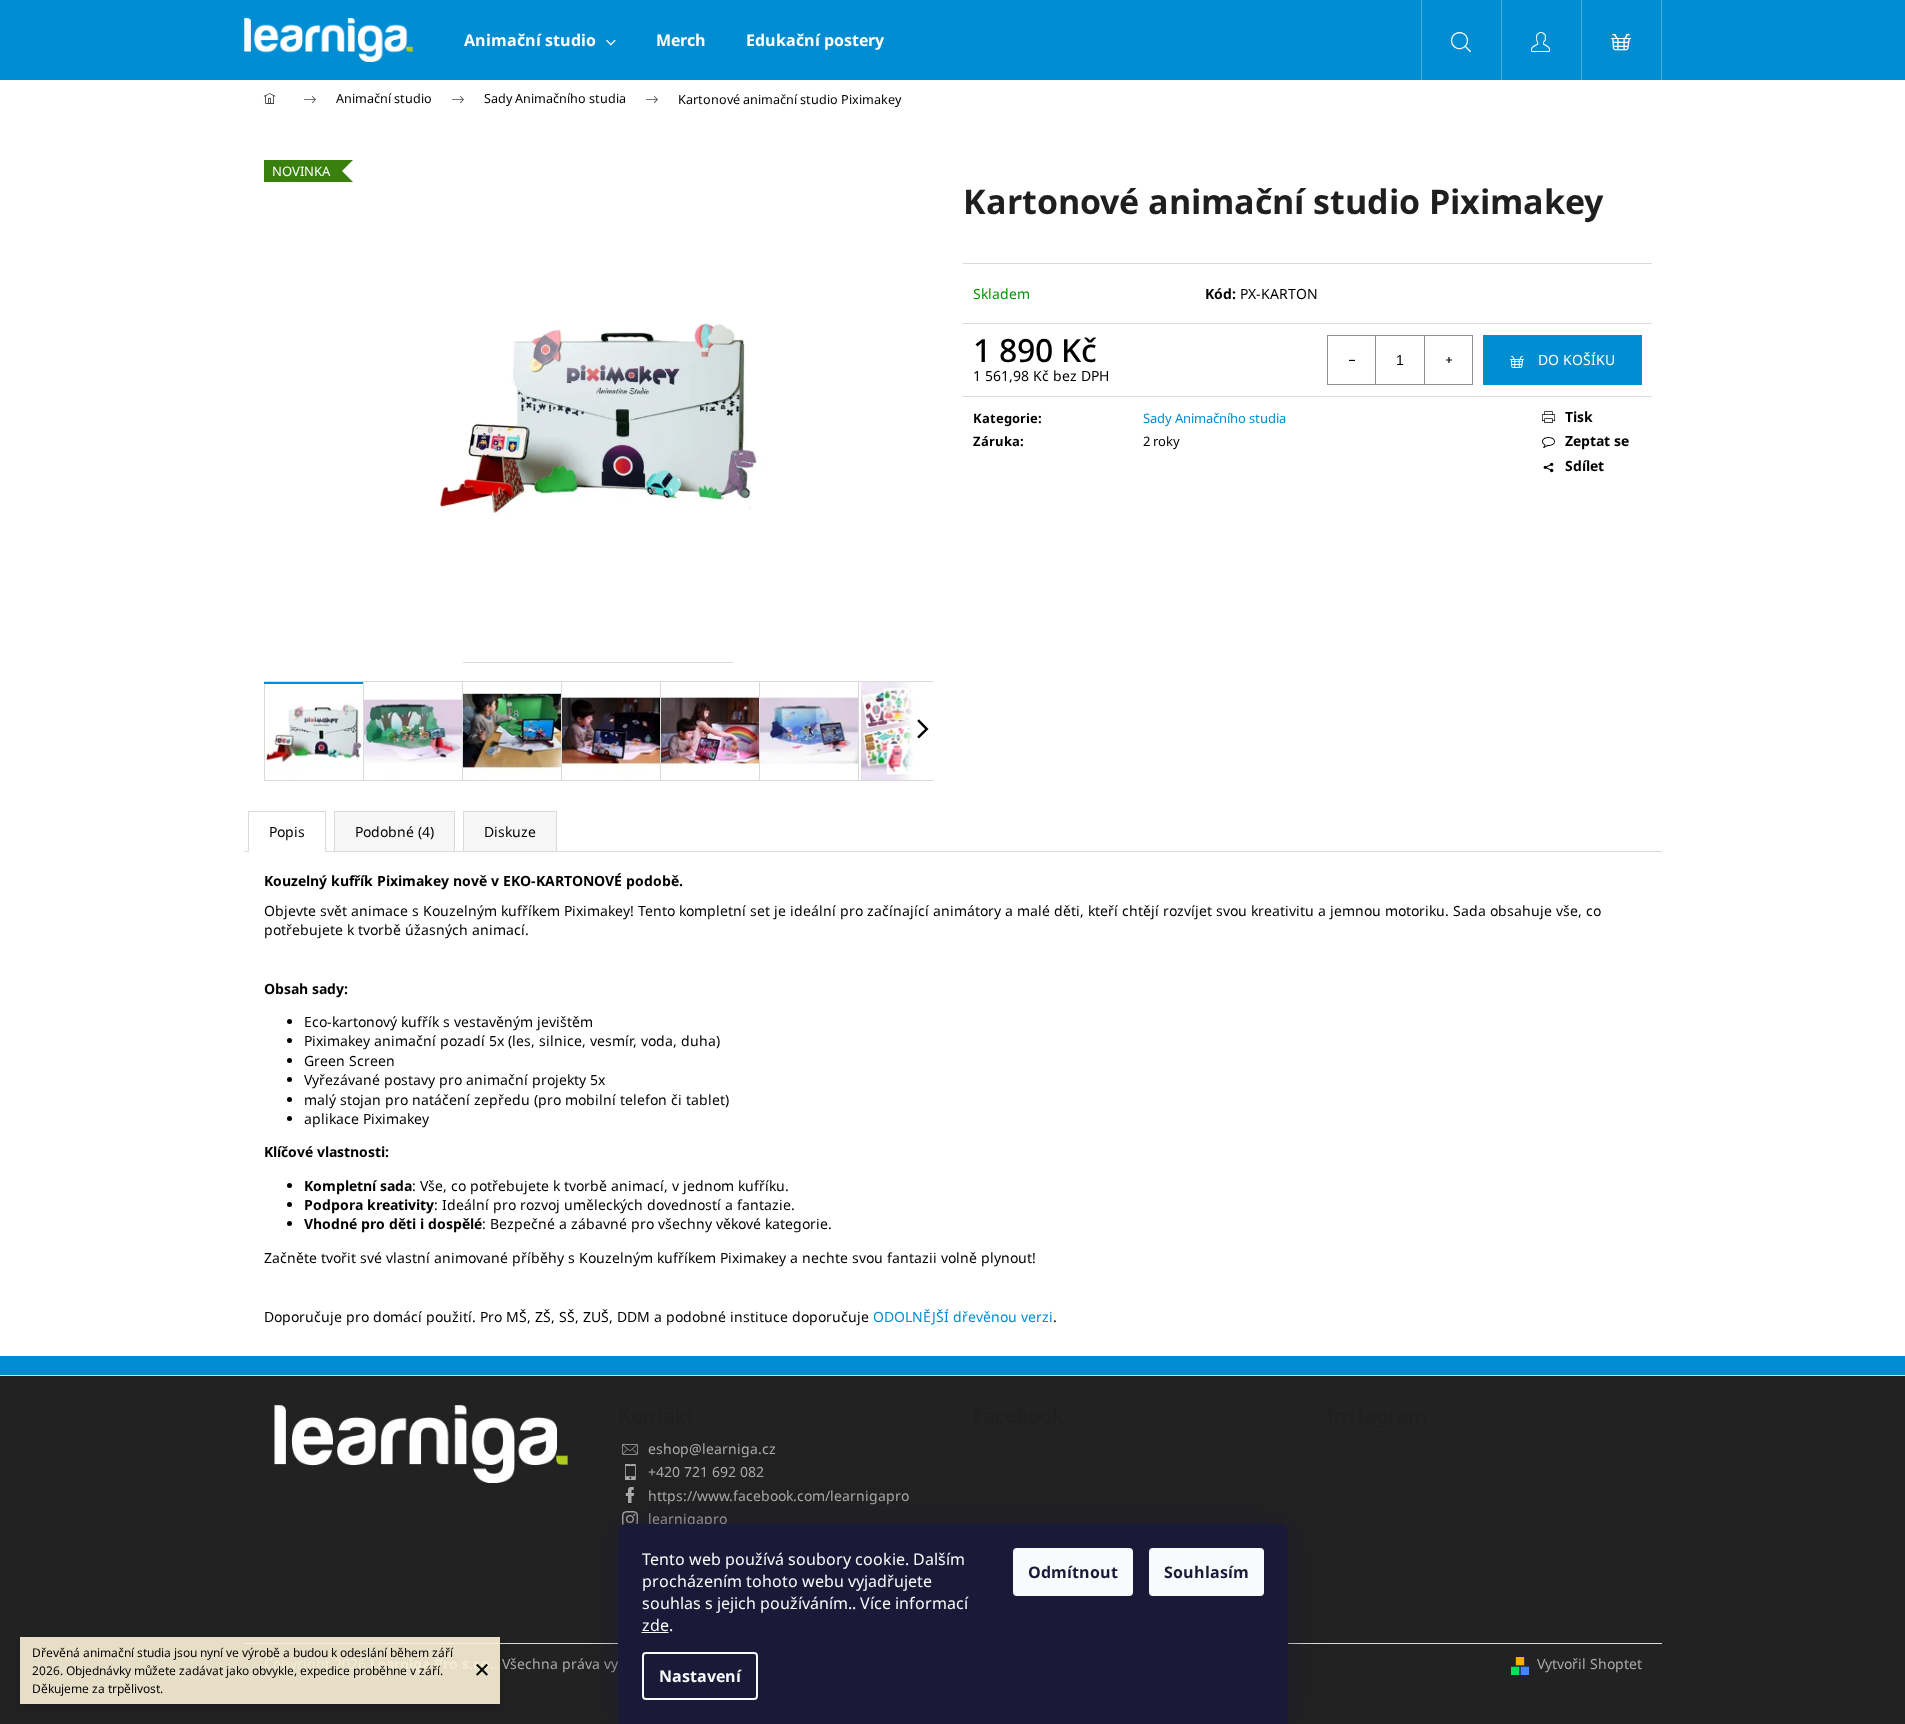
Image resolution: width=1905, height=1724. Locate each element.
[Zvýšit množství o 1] (1448, 360)
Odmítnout (1073, 1572)
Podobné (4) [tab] (394, 831)
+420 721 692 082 (706, 1471)
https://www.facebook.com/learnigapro (778, 1495)
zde (655, 1625)
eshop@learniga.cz (712, 1448)
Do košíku (1576, 359)
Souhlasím (1206, 1572)
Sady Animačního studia (1214, 418)
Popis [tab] (287, 831)
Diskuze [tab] (510, 831)
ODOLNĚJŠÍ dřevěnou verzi (963, 1316)
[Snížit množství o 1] (1352, 360)
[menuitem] (540, 40)
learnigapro (687, 1518)
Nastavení (700, 1676)
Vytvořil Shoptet (1589, 1663)
